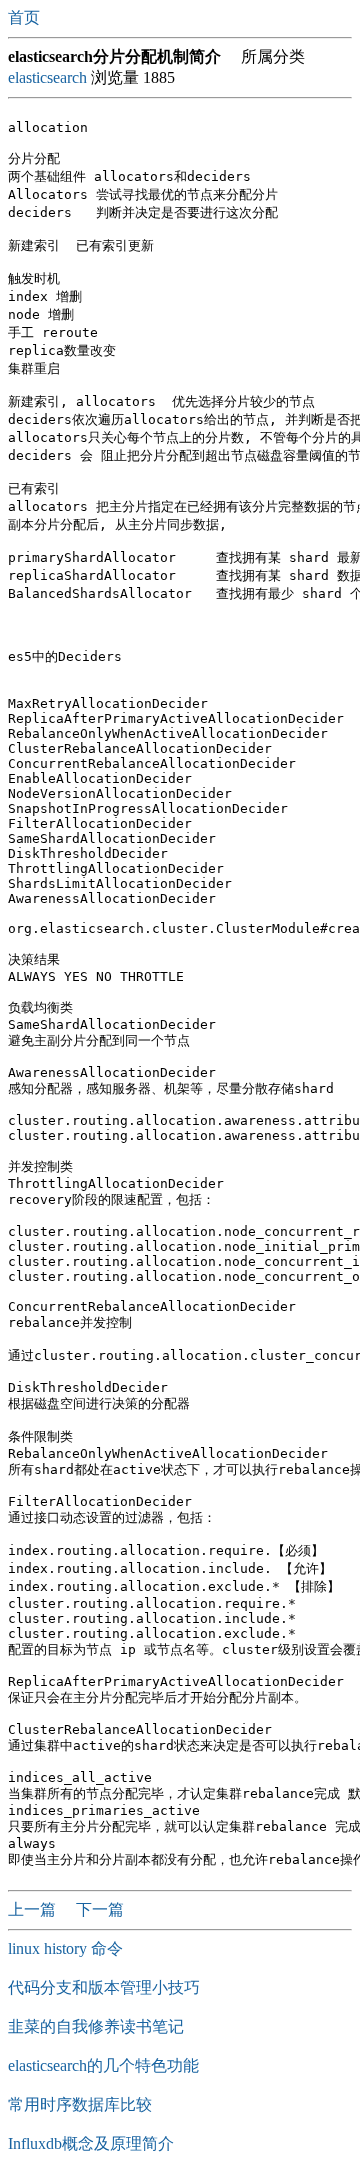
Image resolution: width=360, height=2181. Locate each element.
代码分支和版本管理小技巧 (104, 1987)
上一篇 (34, 1909)
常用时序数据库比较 (80, 2104)
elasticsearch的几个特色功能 (103, 2065)
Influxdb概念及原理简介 (91, 2143)
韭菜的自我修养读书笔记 (96, 2026)
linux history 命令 (65, 1948)
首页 (26, 17)
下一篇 (100, 1909)
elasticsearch (47, 77)
